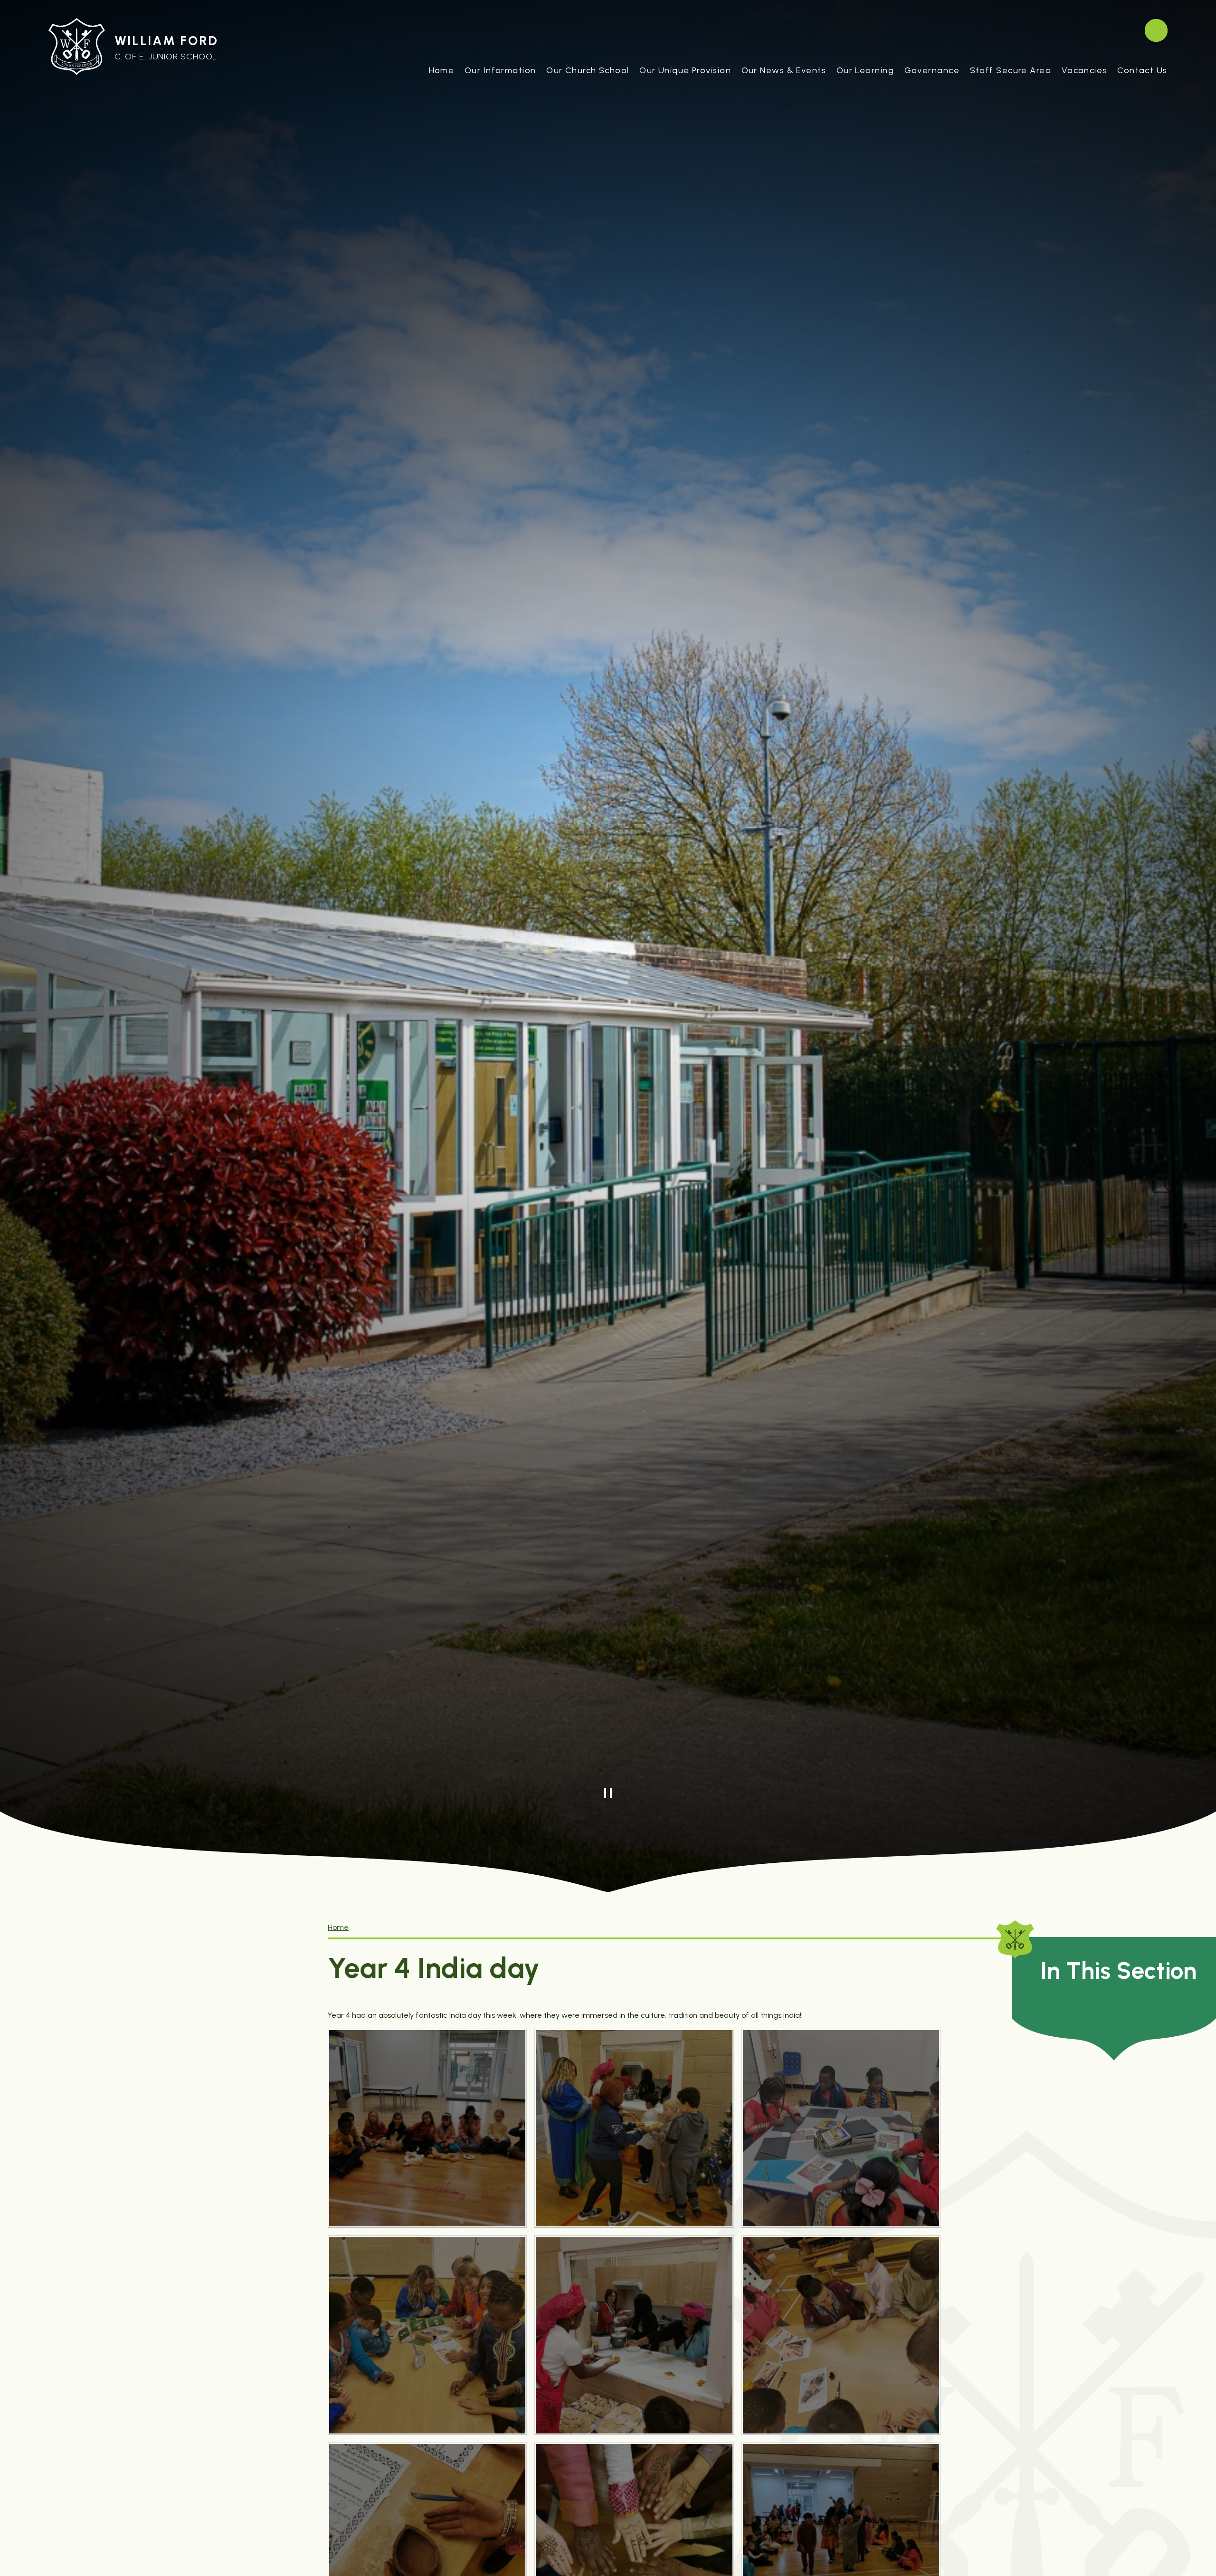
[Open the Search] (1156, 30)
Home (338, 1927)
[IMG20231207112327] (427, 2128)
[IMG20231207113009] (634, 2335)
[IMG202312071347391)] (841, 2335)
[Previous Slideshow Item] (587, 1793)
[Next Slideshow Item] (629, 1793)
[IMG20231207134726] (427, 2335)
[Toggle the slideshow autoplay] (608, 1793)
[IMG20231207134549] (841, 2128)
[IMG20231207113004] (634, 2128)
